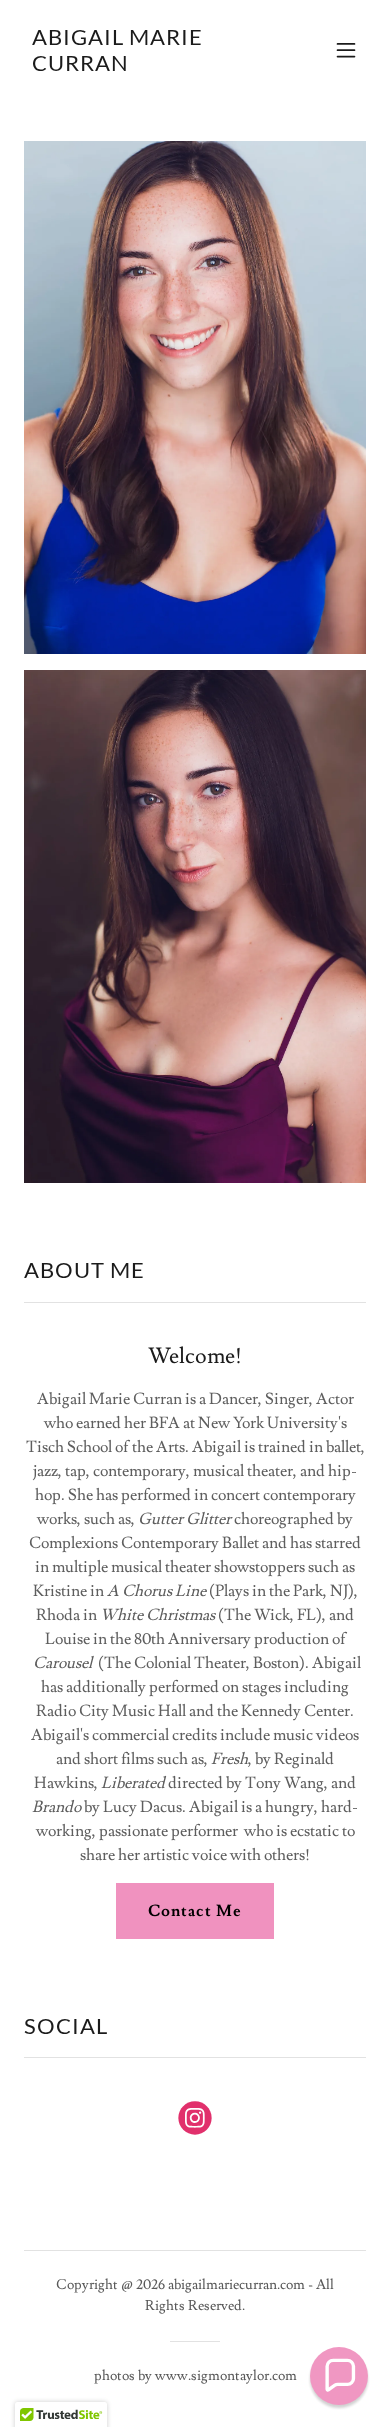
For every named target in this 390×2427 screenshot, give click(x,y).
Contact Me (194, 1911)
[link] (143, 66)
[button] (346, 50)
